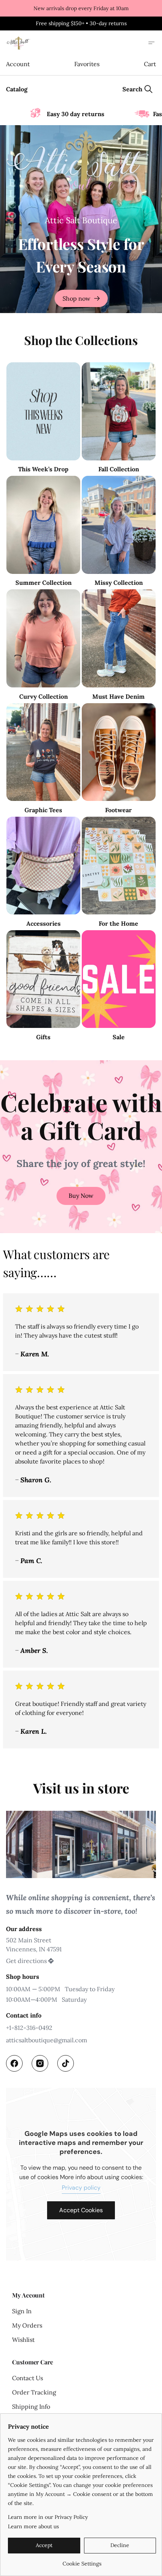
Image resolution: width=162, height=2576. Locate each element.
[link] (82, 2561)
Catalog (17, 89)
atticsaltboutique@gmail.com (47, 2040)
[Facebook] (14, 2063)
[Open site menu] (151, 43)
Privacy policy (81, 2188)
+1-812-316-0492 (29, 2028)
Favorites (87, 64)
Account (18, 64)
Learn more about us (33, 2526)
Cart (150, 64)
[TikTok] (66, 2063)
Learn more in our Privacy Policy (48, 2517)
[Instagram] (40, 2063)
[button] (81, 1196)
